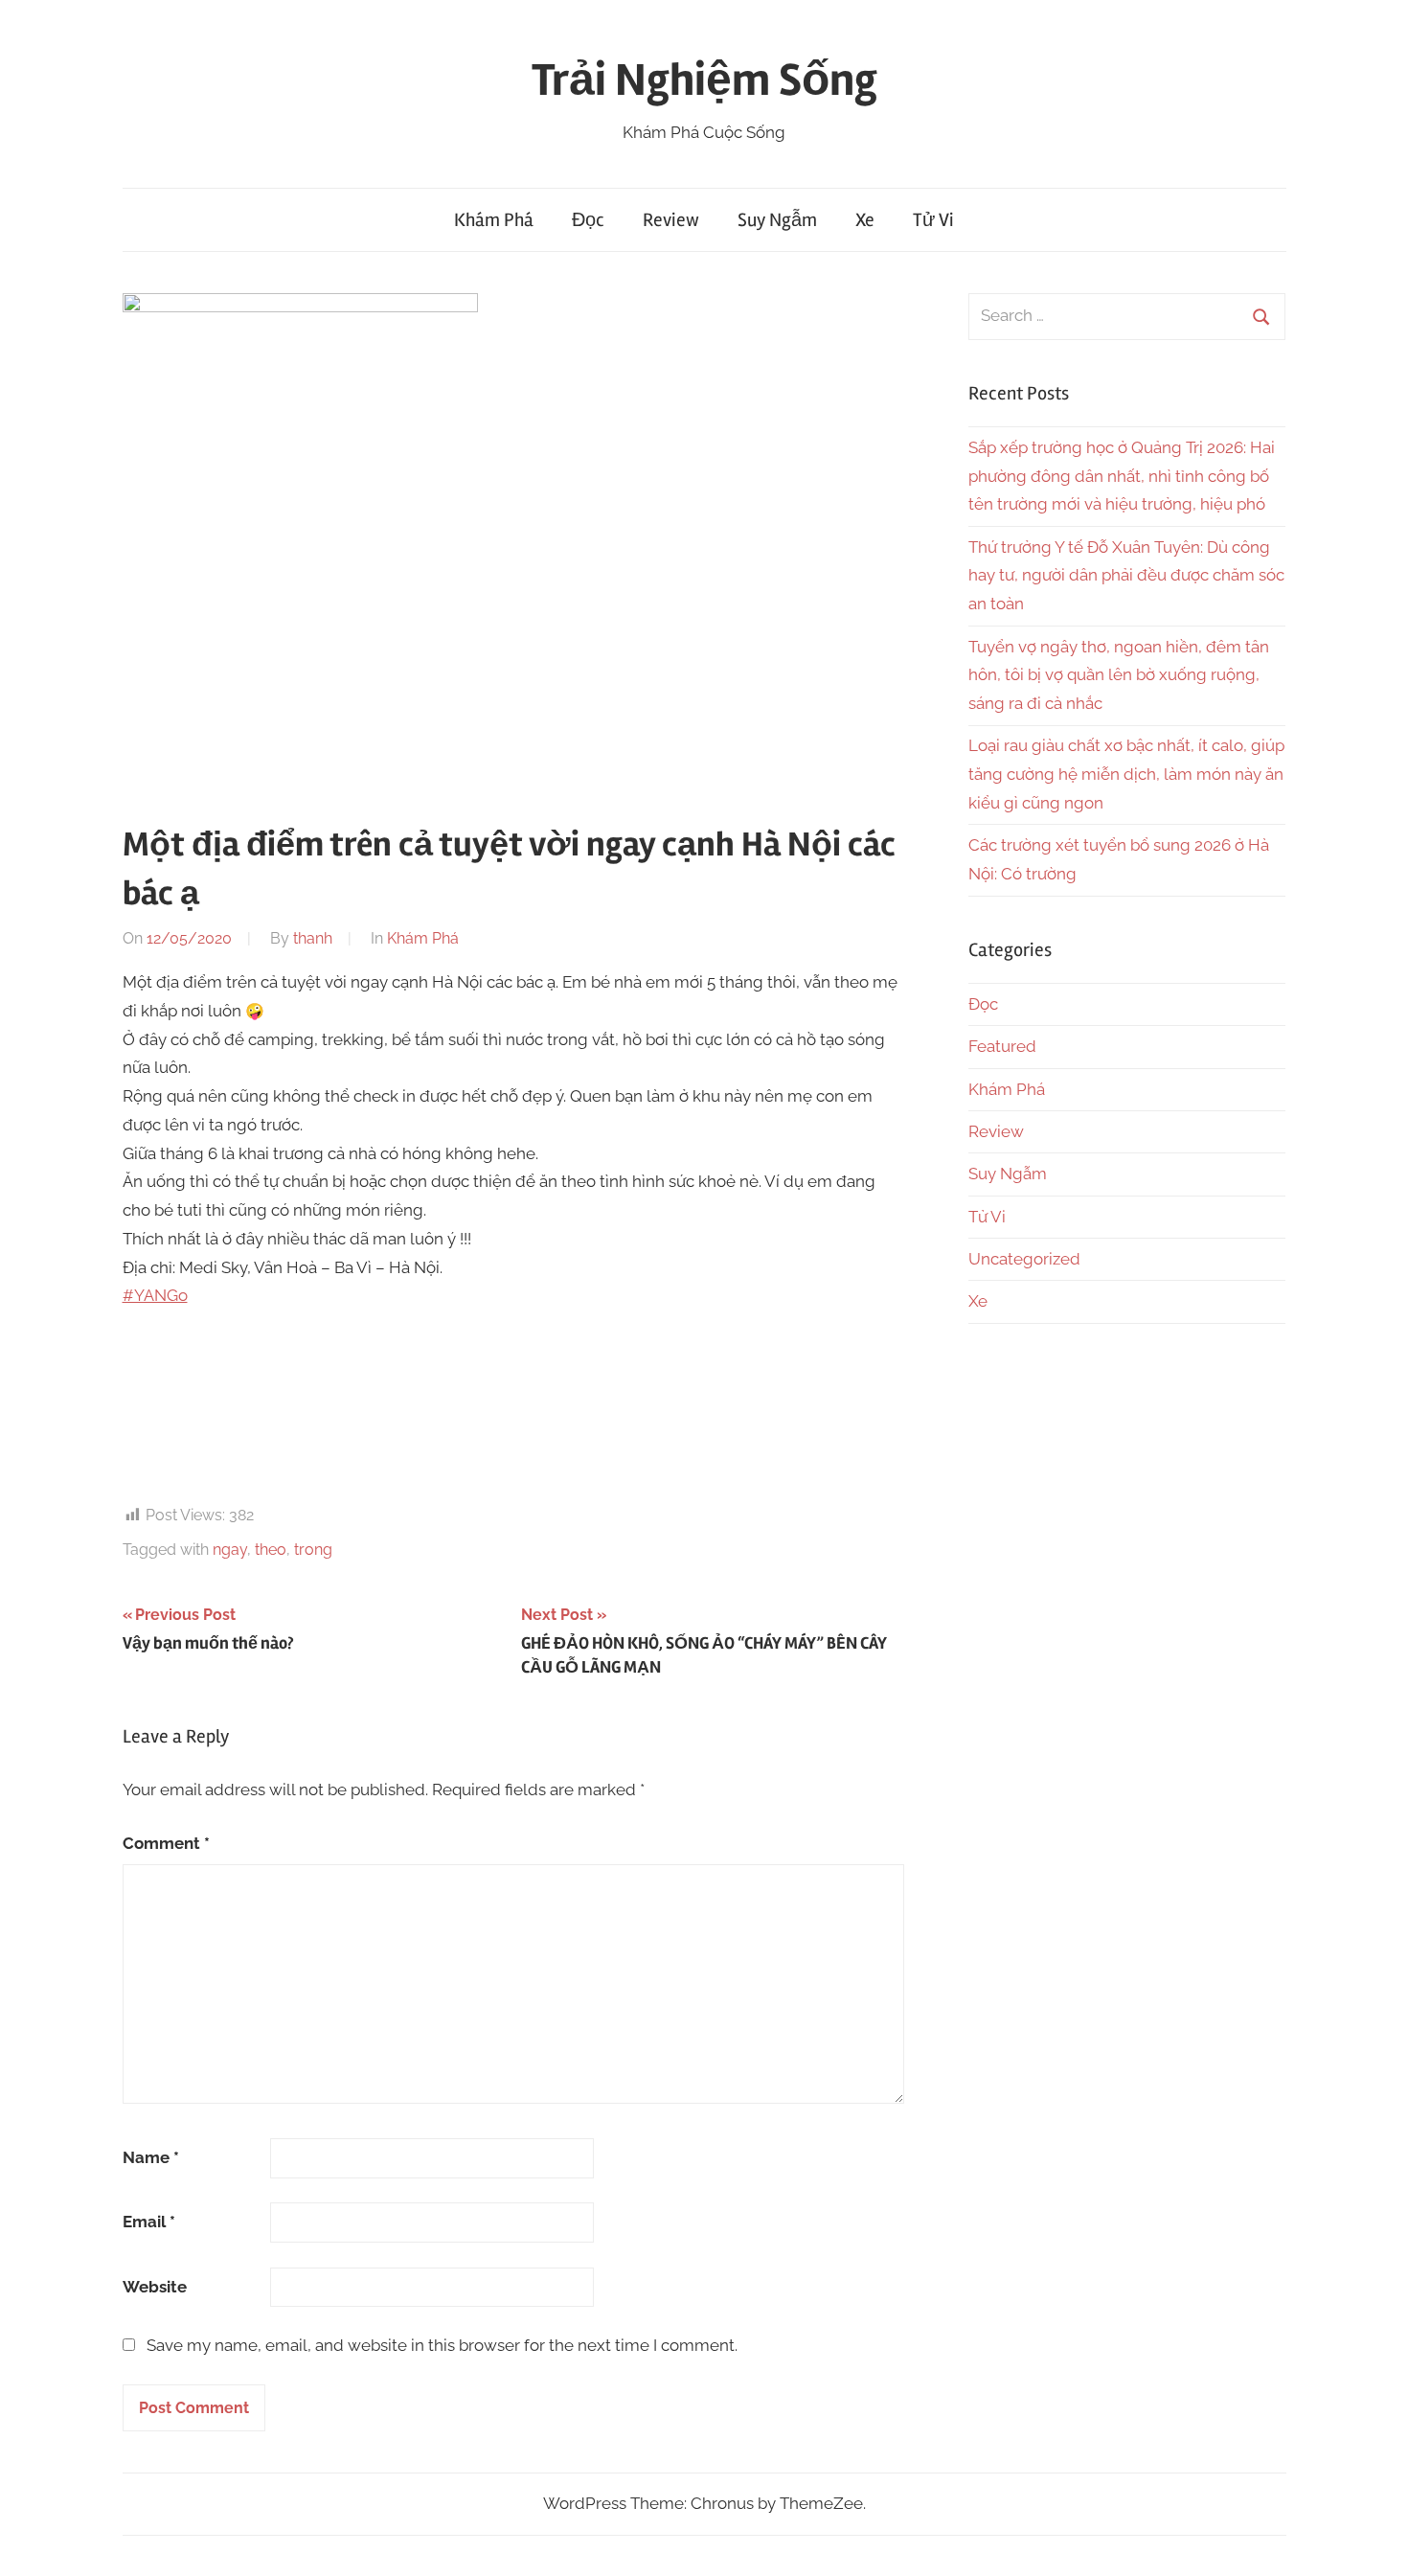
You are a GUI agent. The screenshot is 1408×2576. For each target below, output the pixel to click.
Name (151, 2157)
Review (671, 220)
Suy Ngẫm (777, 220)
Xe (865, 220)
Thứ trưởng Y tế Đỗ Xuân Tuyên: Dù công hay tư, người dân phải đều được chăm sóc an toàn (1126, 576)
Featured (1002, 1046)
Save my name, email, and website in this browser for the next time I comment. (442, 2345)
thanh (313, 938)
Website (155, 2287)
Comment (166, 1843)
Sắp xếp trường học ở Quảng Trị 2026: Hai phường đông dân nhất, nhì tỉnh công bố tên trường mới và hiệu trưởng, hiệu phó (1122, 476)
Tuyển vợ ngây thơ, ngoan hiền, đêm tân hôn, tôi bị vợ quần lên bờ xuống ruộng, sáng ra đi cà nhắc (1119, 675)
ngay (230, 1550)
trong (313, 1550)
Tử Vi (933, 220)
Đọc (588, 220)
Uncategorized (1024, 1259)
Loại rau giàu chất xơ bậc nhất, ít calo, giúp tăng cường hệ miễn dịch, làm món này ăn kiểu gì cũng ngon (1126, 774)
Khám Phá (494, 220)
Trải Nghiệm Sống (704, 80)
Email (149, 2222)
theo (271, 1550)
